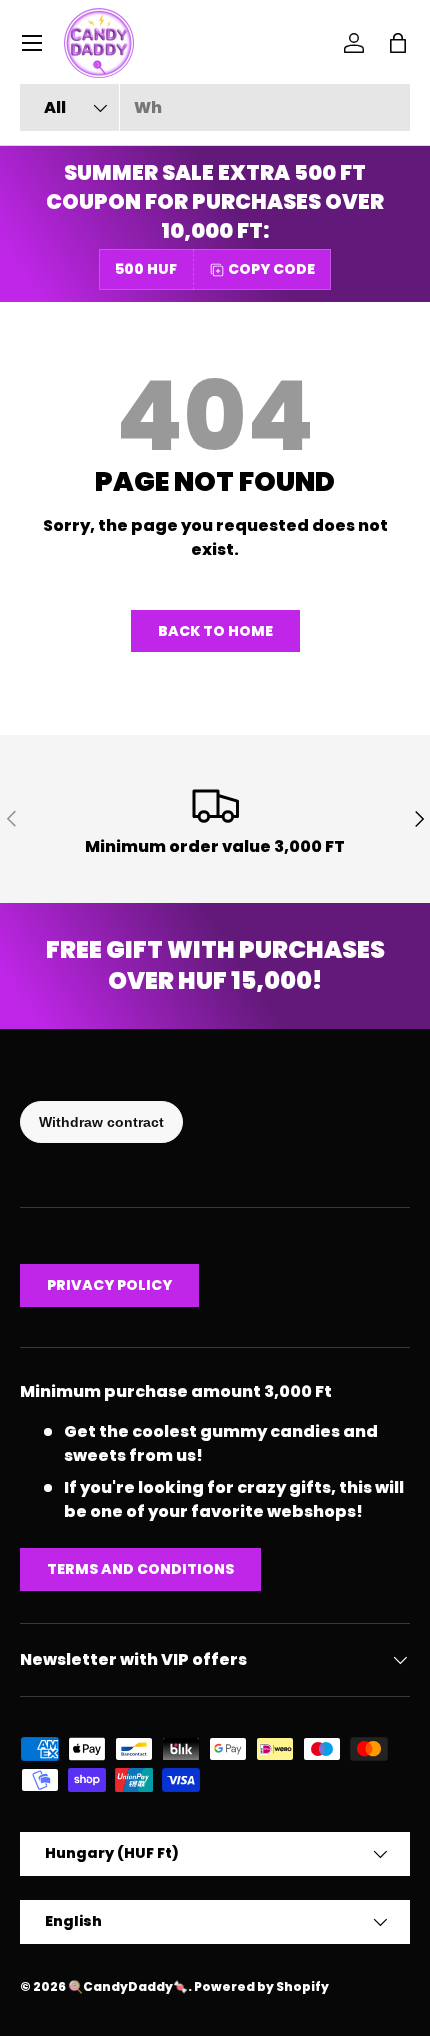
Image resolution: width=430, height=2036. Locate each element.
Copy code (271, 269)
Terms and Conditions (140, 1569)
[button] (398, 43)
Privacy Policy (109, 1285)
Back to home (215, 631)
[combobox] (215, 107)
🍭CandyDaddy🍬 (128, 1986)
